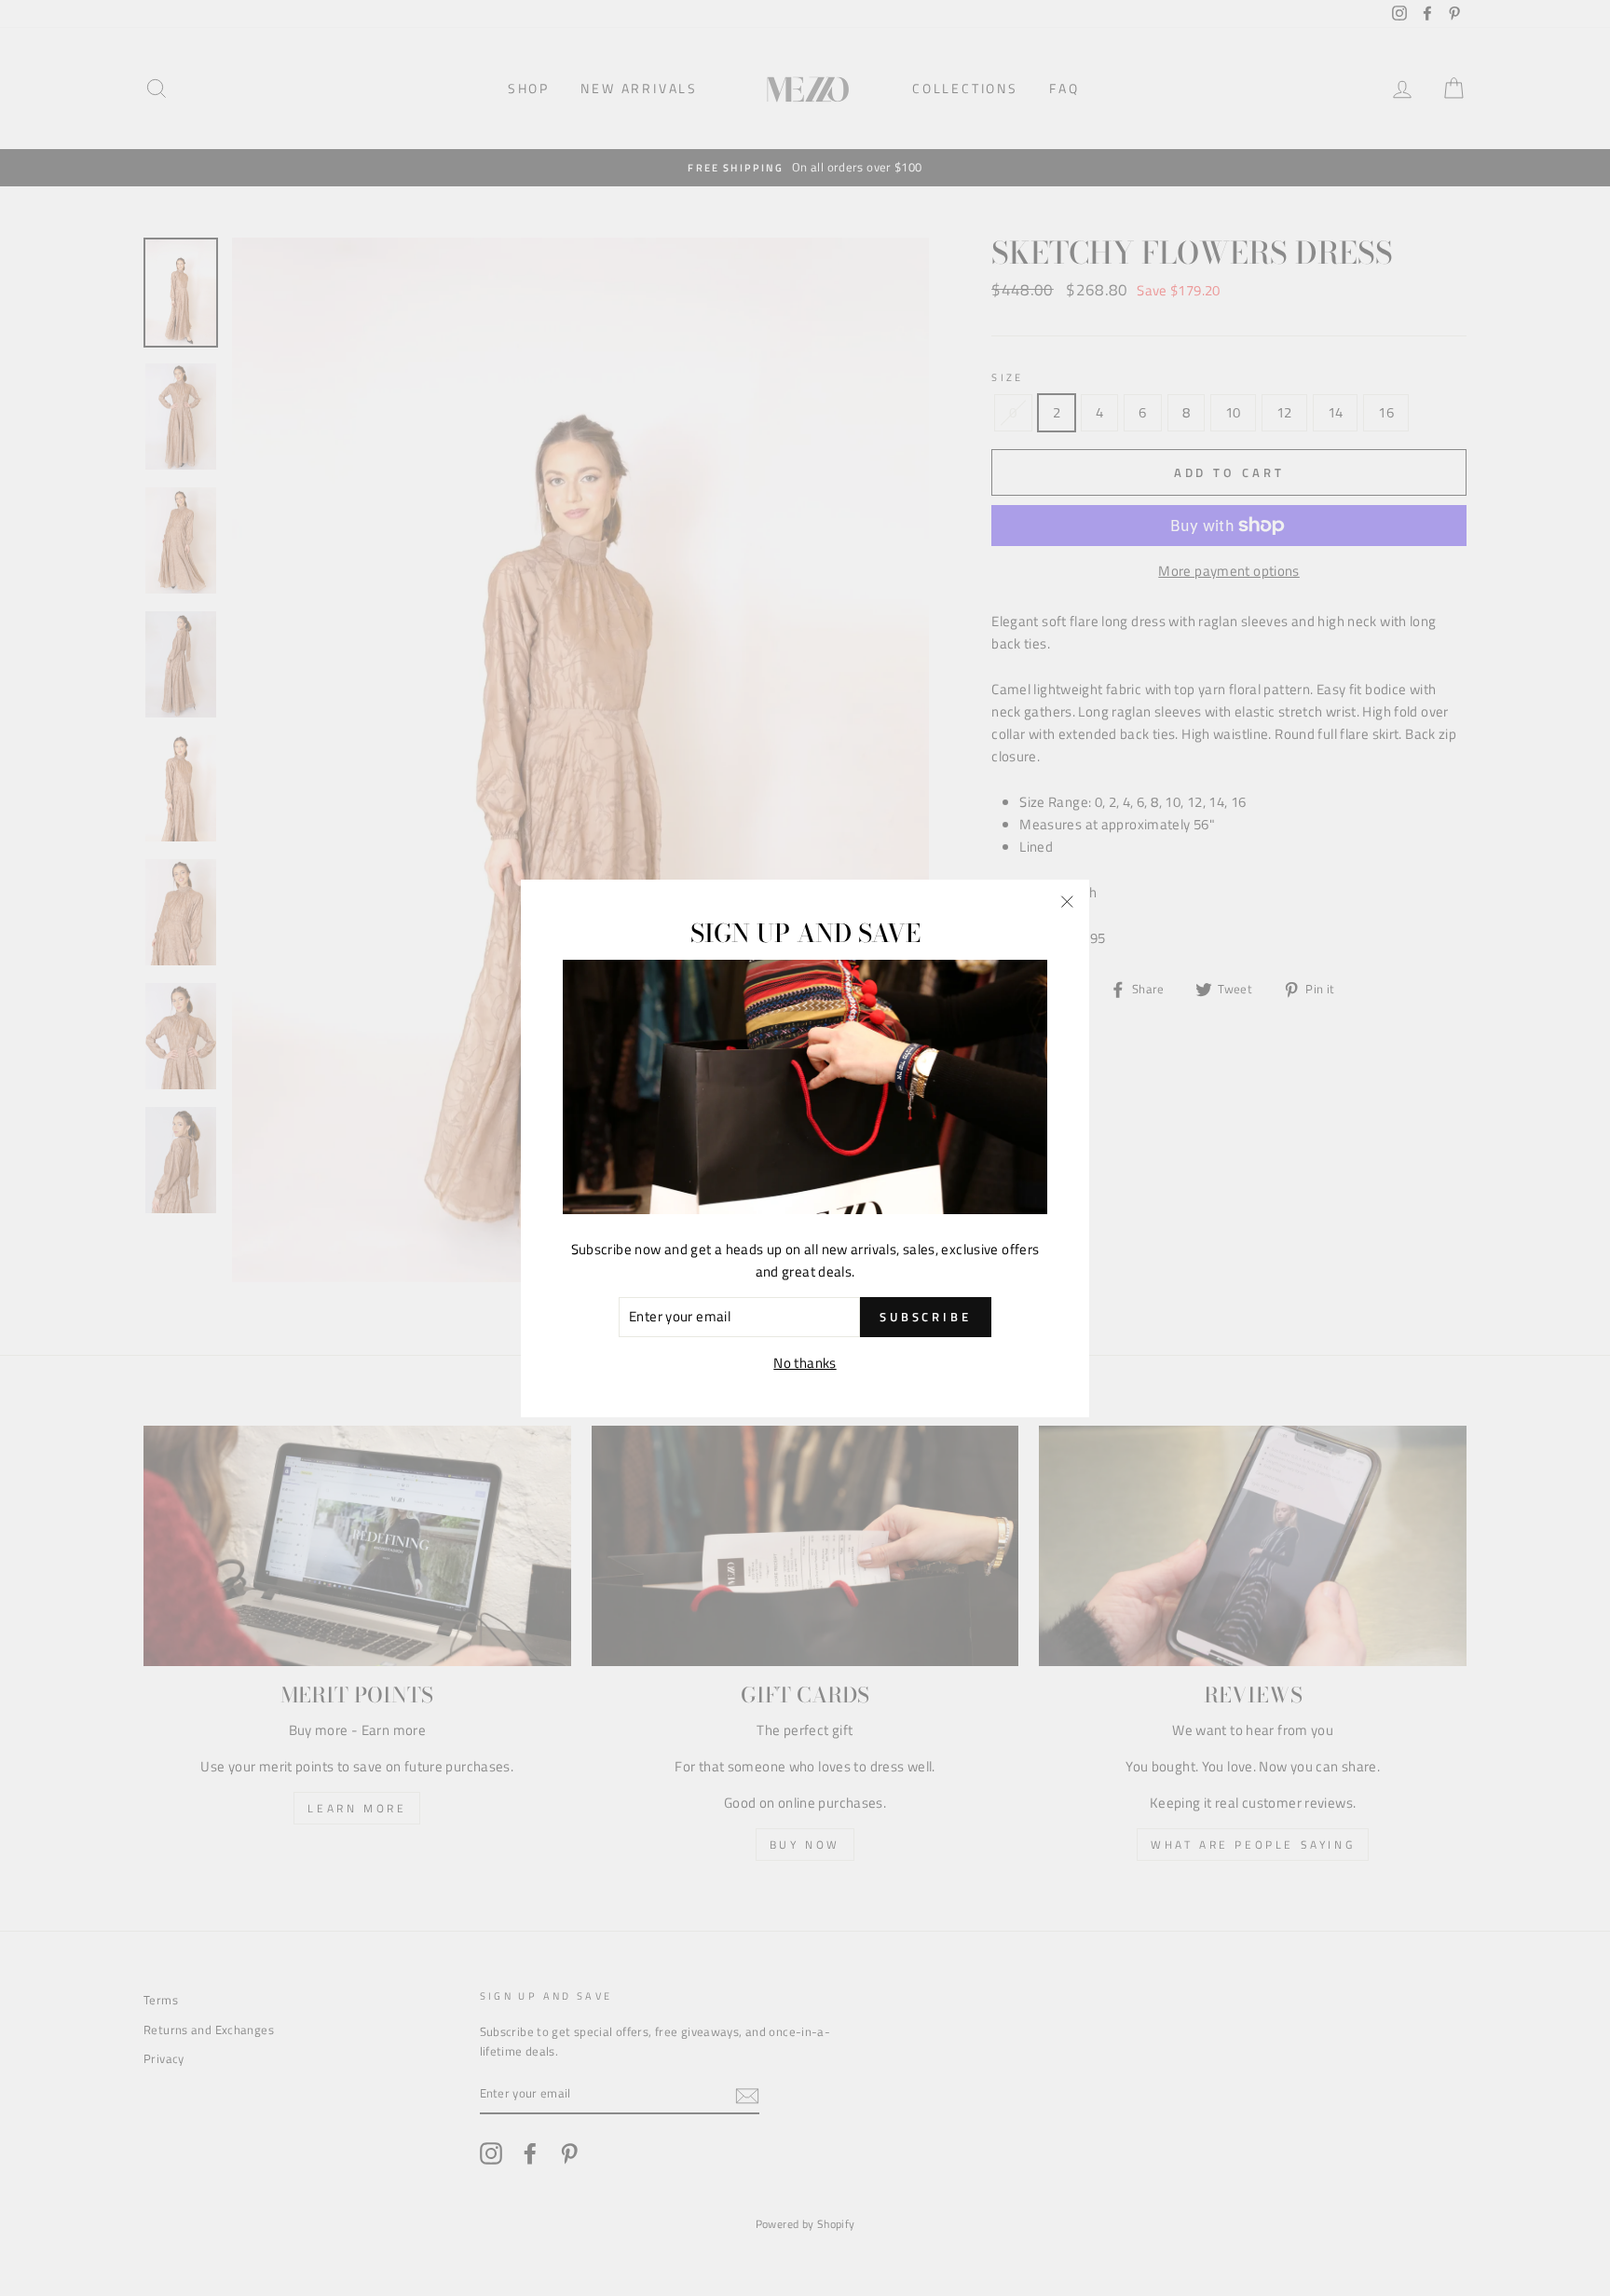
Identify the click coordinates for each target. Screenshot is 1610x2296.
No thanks (805, 1362)
